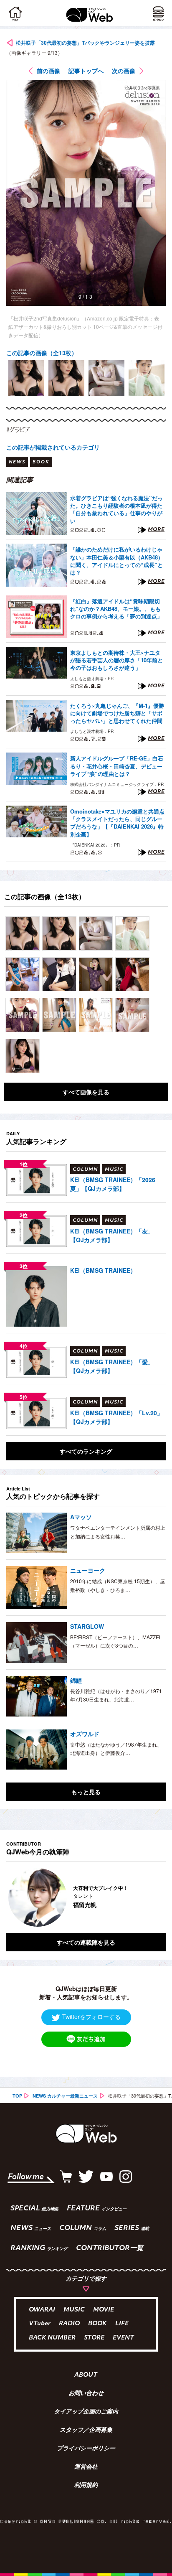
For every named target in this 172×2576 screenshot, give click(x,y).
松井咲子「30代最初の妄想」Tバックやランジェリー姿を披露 (85, 43)
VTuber (40, 2324)
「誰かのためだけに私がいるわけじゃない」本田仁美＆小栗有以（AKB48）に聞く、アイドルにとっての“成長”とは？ (117, 561)
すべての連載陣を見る (86, 1942)
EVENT (123, 2338)
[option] (26, 378)
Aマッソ (81, 1517)
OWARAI (42, 2310)
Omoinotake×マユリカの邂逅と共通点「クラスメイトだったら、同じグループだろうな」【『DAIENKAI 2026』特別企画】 (117, 823)
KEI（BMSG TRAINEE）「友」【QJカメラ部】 (112, 1235)
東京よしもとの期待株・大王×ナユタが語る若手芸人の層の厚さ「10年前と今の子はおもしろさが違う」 (116, 660)
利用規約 (86, 2486)
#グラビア (18, 430)
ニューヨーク (88, 1570)
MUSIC (74, 2310)
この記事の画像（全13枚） (42, 353)
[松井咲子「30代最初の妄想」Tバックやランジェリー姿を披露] (23, 933)
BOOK (97, 2324)
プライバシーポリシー (86, 2449)
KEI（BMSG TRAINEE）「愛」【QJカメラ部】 (112, 1366)
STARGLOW (87, 1626)
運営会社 (86, 2467)
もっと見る (86, 1792)
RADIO (69, 2324)
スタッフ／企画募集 (86, 2431)
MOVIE (104, 2310)
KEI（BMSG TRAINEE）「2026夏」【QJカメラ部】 (113, 1184)
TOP (17, 2096)
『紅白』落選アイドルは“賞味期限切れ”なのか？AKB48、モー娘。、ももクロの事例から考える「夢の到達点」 (116, 609)
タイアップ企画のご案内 (86, 2412)
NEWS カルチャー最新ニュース (65, 2096)
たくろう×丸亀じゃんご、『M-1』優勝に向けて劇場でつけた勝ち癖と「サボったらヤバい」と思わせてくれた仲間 (117, 713)
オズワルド (85, 1734)
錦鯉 (76, 1680)
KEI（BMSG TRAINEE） (103, 1270)
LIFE (122, 2324)
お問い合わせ (86, 2394)
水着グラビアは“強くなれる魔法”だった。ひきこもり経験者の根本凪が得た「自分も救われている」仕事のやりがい (116, 510)
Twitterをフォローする (91, 2017)
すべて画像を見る (86, 1092)
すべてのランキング (86, 1451)
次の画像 (124, 71)
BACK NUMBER (52, 2338)
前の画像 (48, 71)
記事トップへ (86, 71)
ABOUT (86, 2375)
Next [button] (153, 1897)
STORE (94, 2338)
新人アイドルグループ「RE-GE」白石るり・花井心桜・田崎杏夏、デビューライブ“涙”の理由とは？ (117, 766)
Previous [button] (13, 1897)
